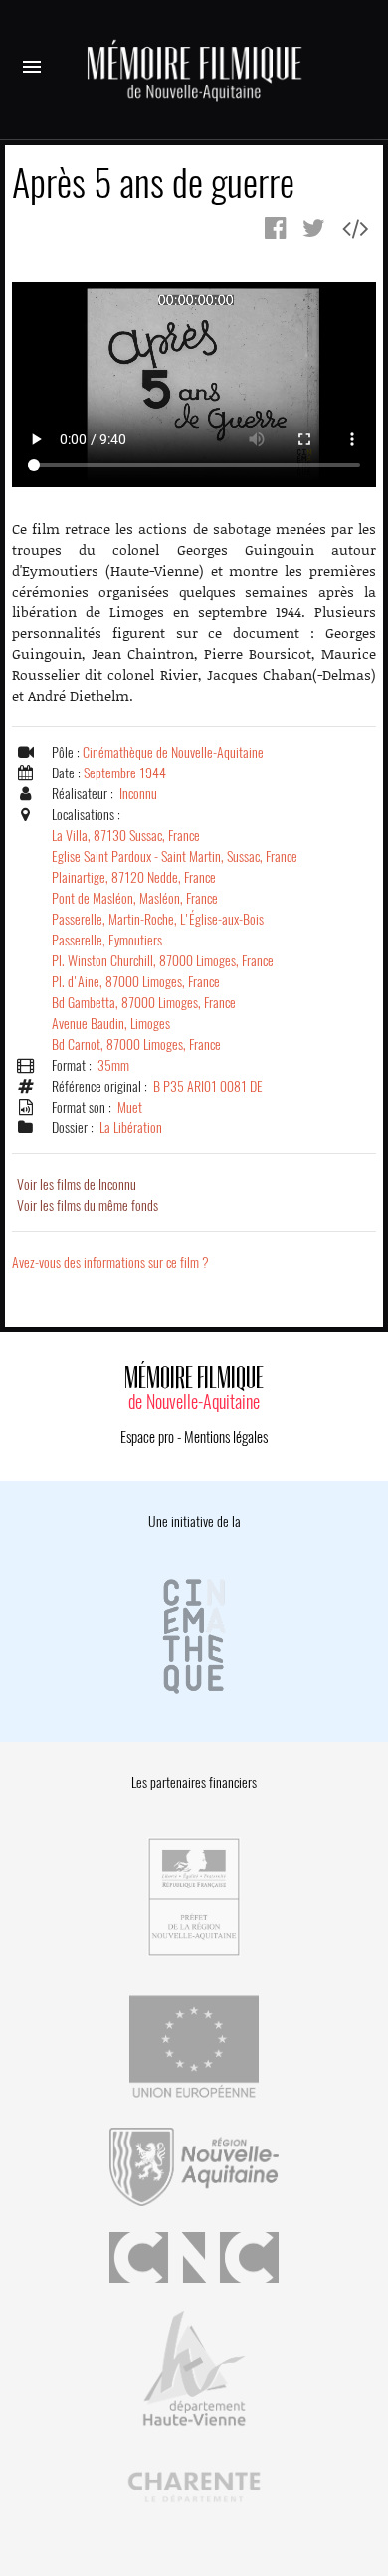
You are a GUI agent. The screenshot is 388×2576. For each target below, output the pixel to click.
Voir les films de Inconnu (77, 1185)
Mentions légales (226, 1437)
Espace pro (147, 1437)
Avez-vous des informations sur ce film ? (110, 1262)
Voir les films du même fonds (88, 1205)
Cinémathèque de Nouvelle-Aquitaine (173, 752)
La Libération (131, 1128)
